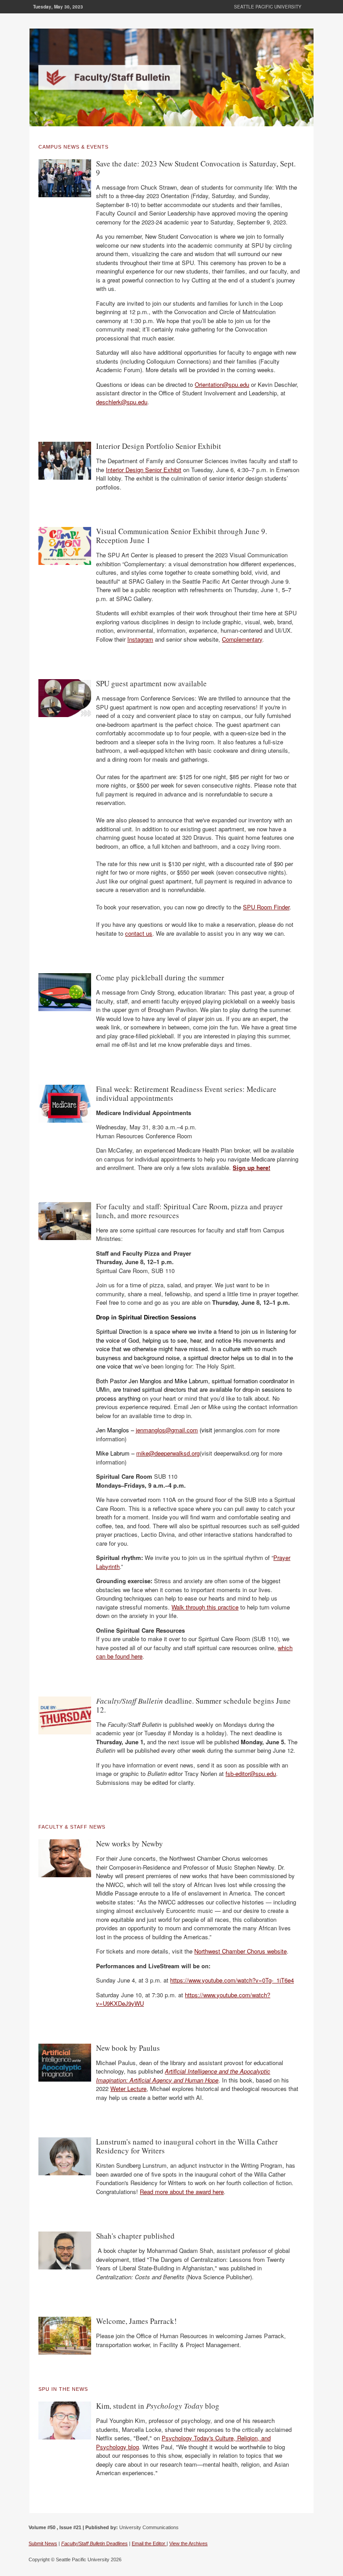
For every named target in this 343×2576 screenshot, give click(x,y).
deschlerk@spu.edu (122, 402)
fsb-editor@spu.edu (251, 1773)
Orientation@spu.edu (222, 384)
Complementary (242, 639)
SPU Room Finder (266, 907)
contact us (139, 933)
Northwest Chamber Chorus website (241, 1951)
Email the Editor (149, 2543)
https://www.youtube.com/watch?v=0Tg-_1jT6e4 (232, 1980)
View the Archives (188, 2543)
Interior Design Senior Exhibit (144, 470)
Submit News (43, 2543)
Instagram (140, 639)
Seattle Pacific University (268, 7)
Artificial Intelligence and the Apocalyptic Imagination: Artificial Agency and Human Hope (183, 2076)
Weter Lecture (128, 2089)
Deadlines (94, 2543)
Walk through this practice (205, 1607)
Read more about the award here (182, 2192)
